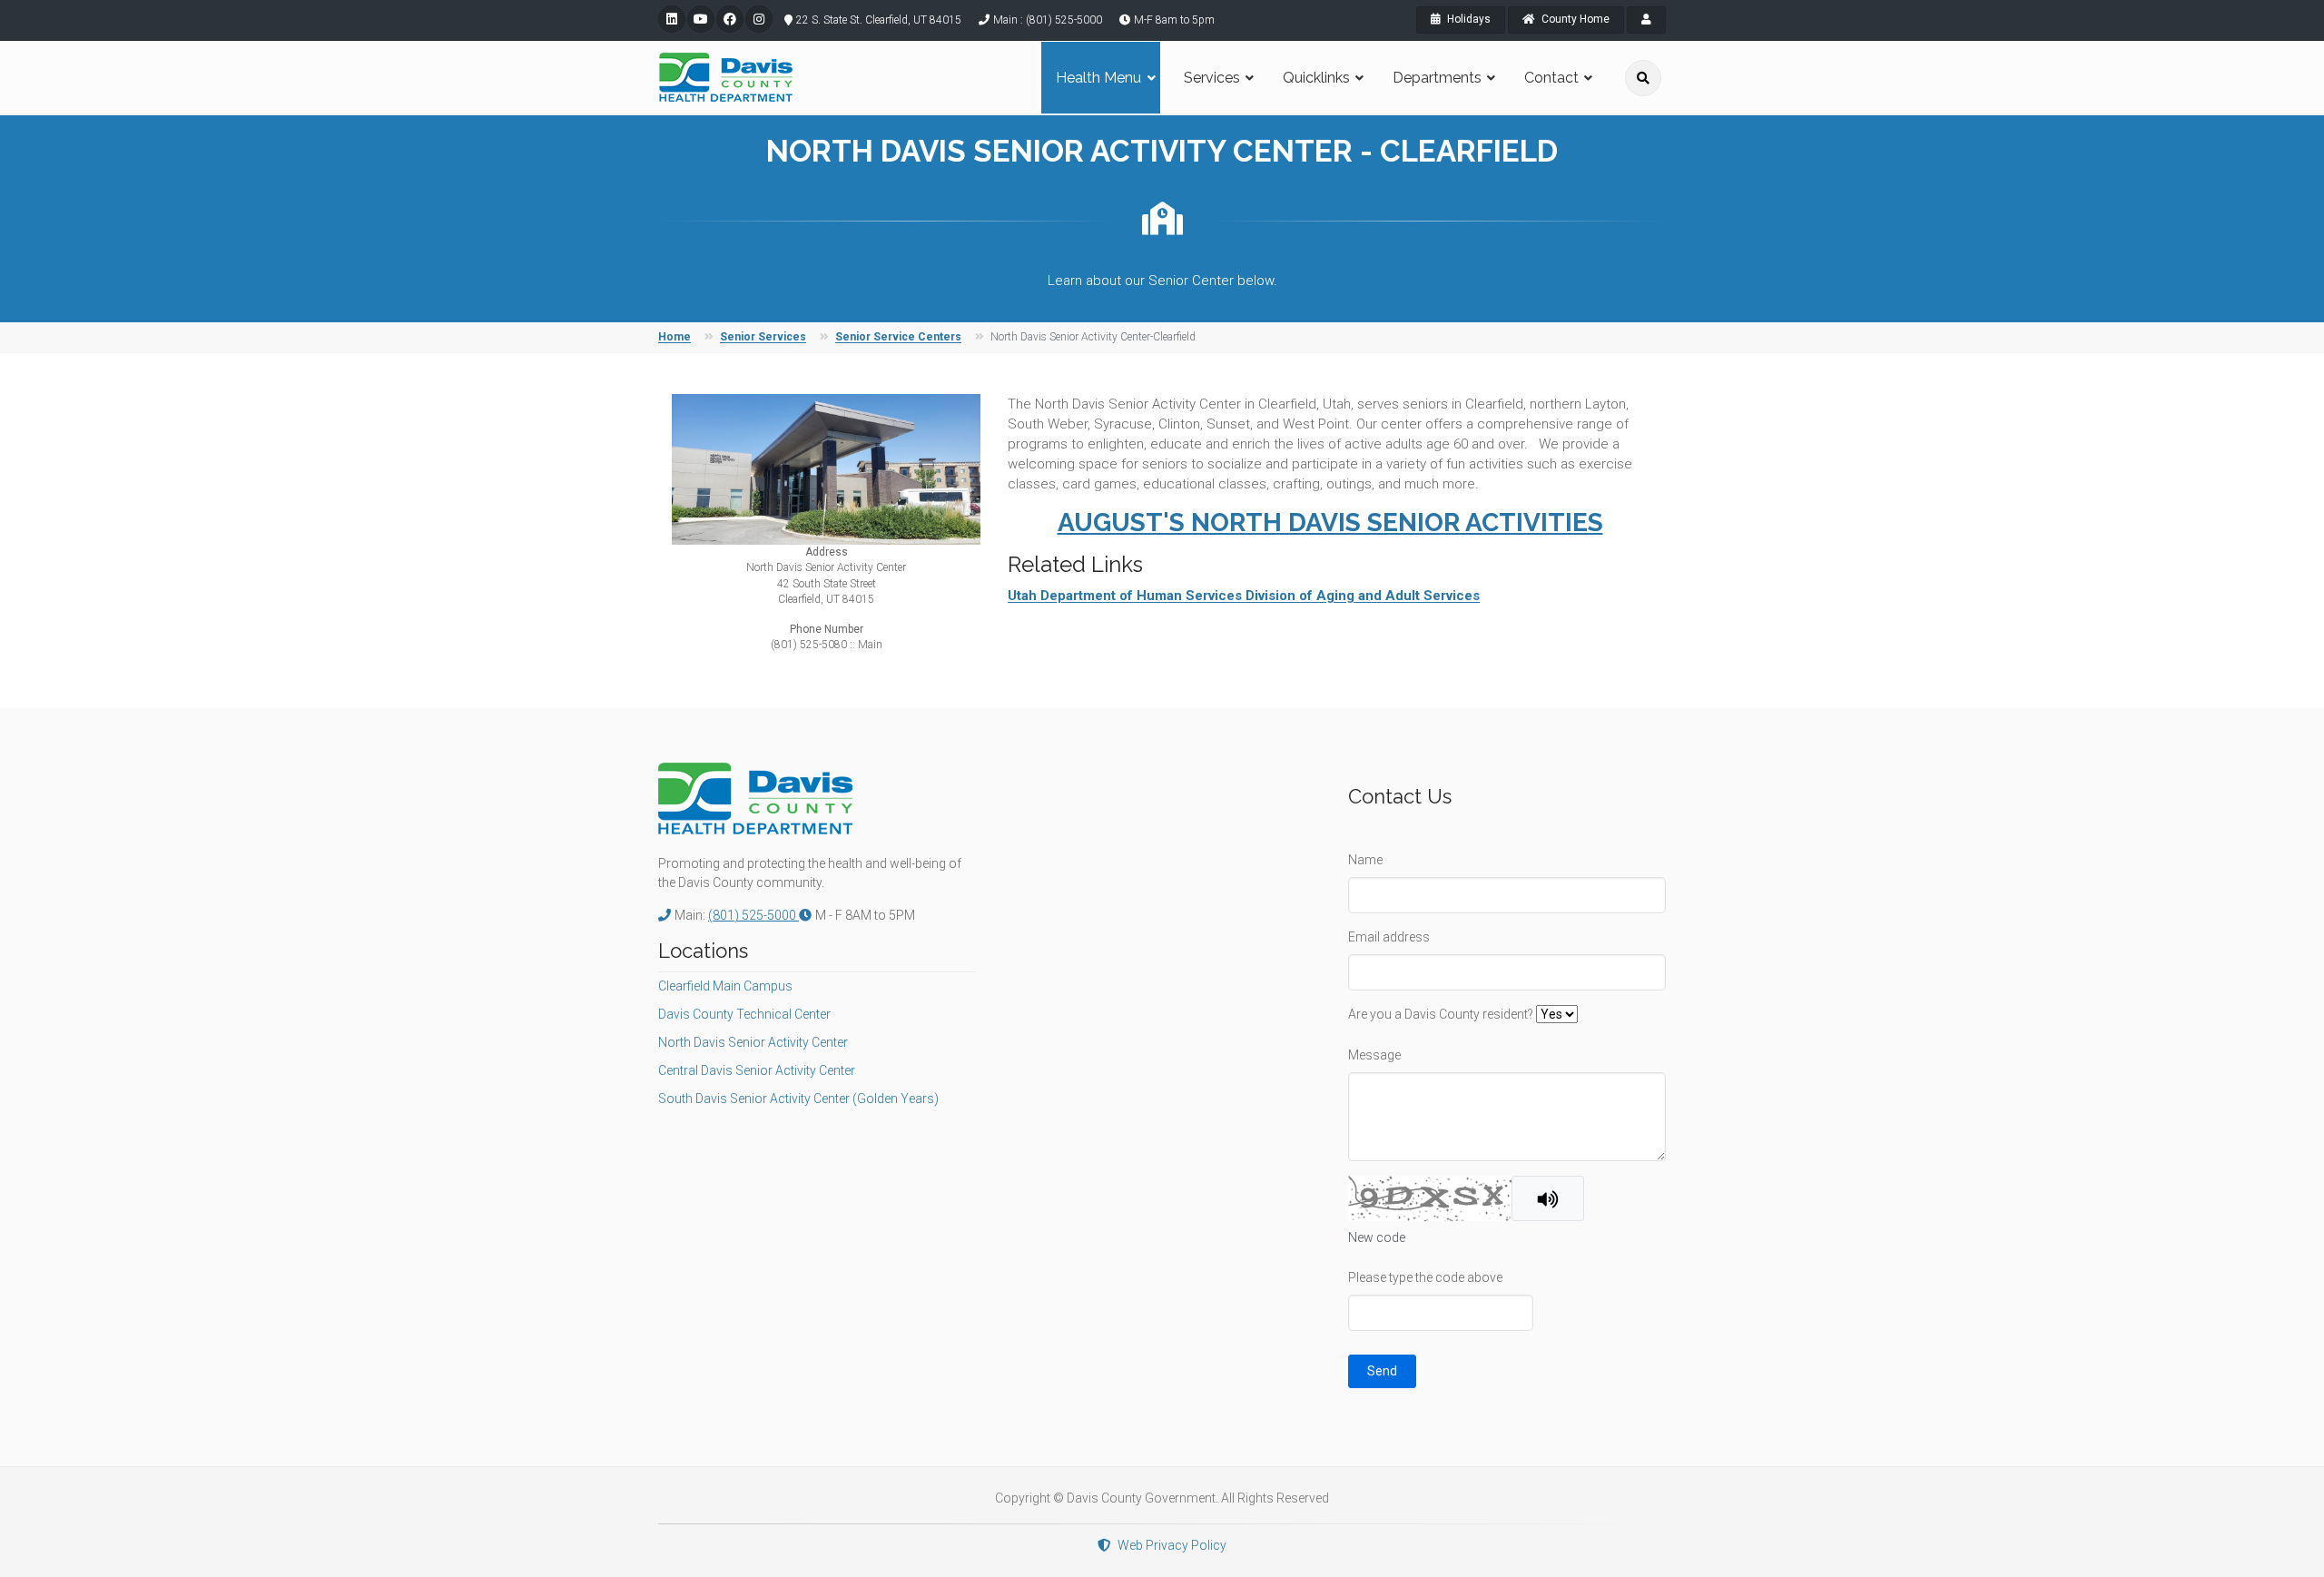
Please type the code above (1425, 1277)
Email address (1389, 937)
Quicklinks (1316, 78)
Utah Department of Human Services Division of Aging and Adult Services (1244, 596)
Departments (1437, 78)
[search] (1643, 78)
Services (1212, 78)
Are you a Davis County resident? (1441, 1014)
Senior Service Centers (898, 337)
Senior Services (763, 337)
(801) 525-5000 (753, 915)
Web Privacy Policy (1172, 1545)
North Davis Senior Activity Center (753, 1042)
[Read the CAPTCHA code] (1548, 1198)
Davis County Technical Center (744, 1014)
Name (1365, 860)
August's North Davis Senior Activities (1330, 522)
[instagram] (759, 19)
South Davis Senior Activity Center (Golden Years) (798, 1099)
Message (1374, 1055)
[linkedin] (672, 19)
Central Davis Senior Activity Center (757, 1070)
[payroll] (1646, 20)
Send (1382, 1371)
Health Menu (1098, 78)
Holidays (1467, 19)
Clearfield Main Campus (725, 986)
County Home (1574, 19)
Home (675, 337)
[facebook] (730, 19)
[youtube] (701, 19)
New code (1377, 1237)
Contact (1551, 78)
